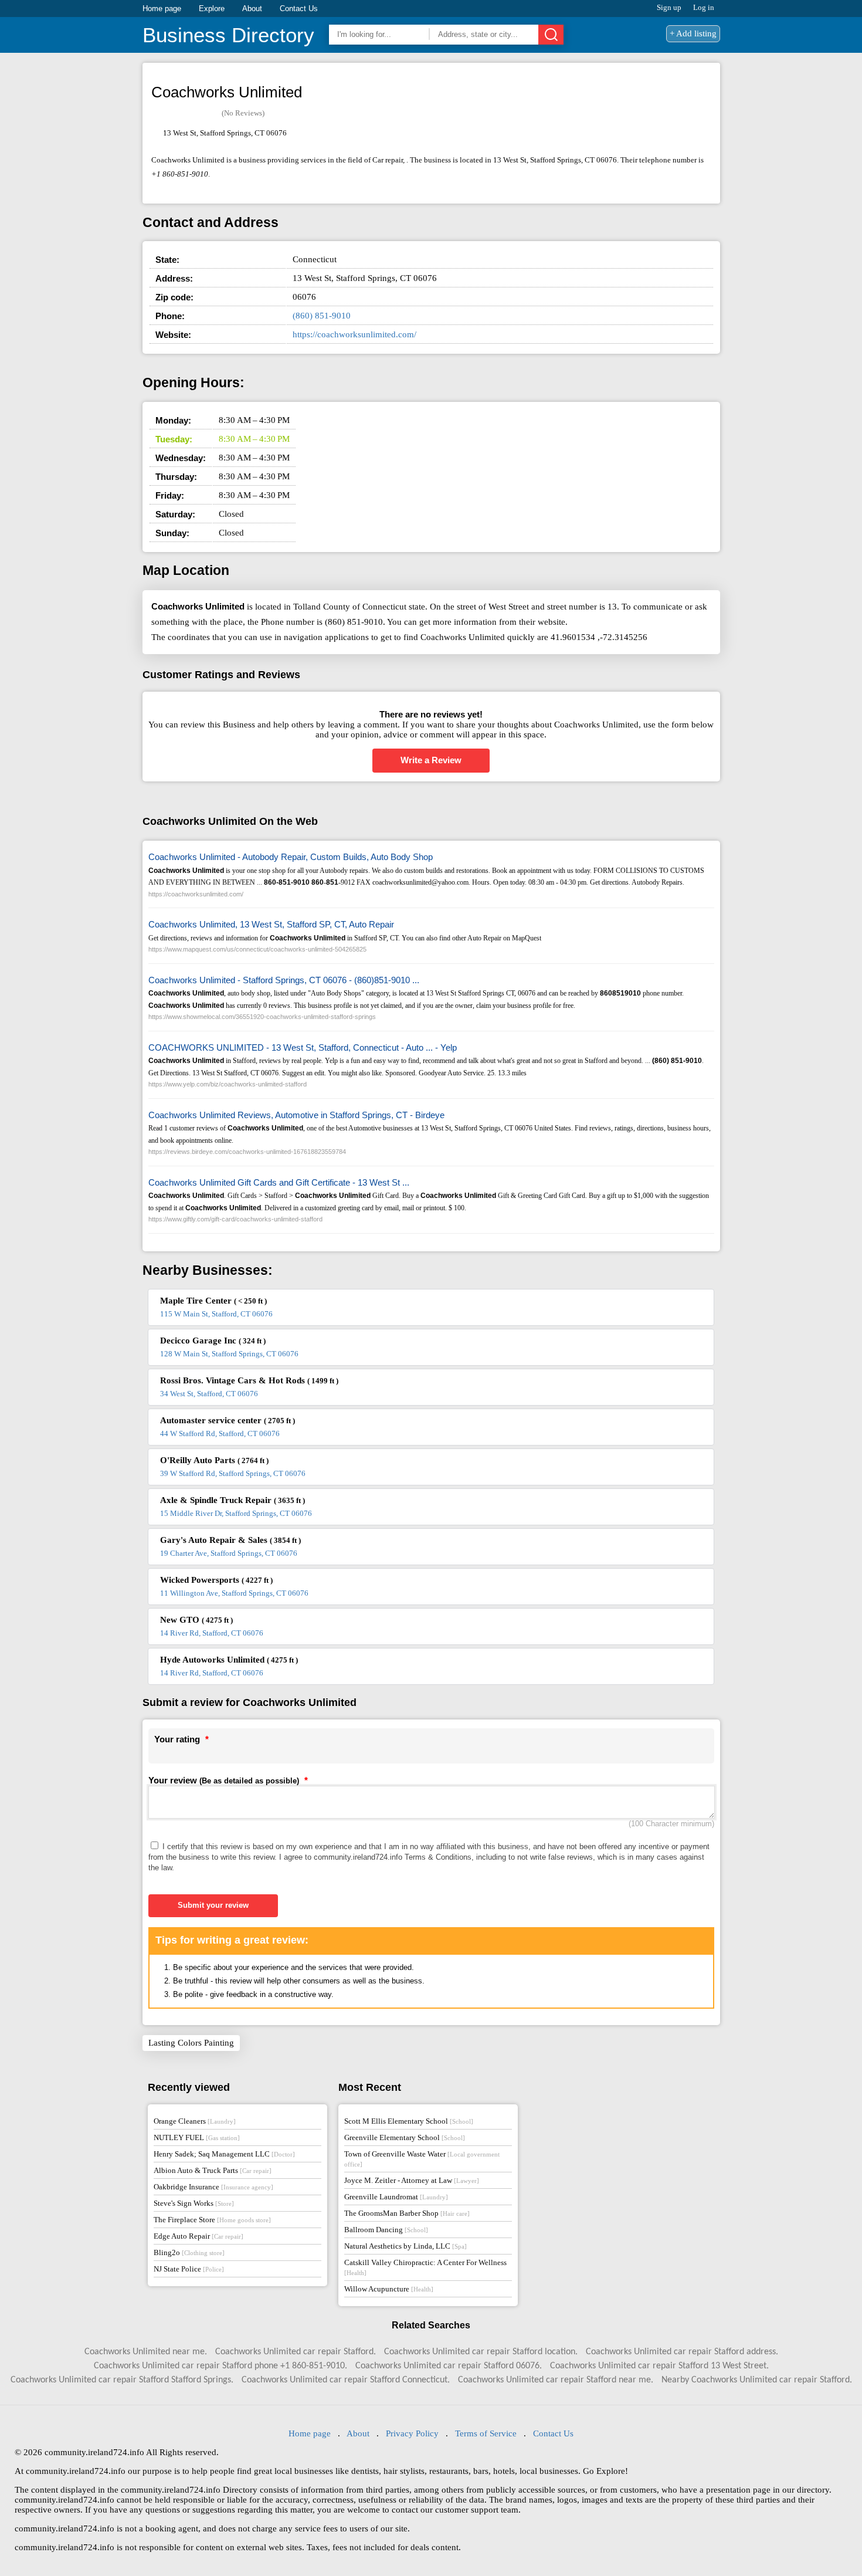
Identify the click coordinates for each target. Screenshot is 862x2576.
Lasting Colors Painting (191, 2043)
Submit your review (213, 1905)
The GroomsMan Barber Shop (407, 2213)
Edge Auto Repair (198, 2236)
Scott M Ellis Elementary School (409, 2121)
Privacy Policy (412, 2433)
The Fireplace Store (212, 2220)
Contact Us (299, 9)
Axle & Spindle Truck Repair (233, 1500)
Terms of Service (486, 2433)
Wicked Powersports (216, 1580)
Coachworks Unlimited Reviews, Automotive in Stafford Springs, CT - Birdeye (296, 1115)
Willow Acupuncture (389, 2289)
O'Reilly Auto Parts (214, 1460)
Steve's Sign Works (194, 2203)
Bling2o (189, 2252)
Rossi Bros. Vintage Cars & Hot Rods (249, 1380)
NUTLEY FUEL (197, 2137)
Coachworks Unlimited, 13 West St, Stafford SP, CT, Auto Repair (271, 924)
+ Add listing (693, 33)
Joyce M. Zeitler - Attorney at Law (412, 2180)
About (252, 9)
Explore (212, 9)
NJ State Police (189, 2269)
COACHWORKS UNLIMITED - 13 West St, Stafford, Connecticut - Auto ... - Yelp (303, 1047)
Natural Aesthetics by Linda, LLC (405, 2246)
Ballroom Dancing (386, 2230)
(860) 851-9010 (322, 316)
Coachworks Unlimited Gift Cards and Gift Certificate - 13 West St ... (279, 1182)
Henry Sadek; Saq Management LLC (224, 2154)
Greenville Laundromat (396, 2197)
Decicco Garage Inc (213, 1341)
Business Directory (228, 35)
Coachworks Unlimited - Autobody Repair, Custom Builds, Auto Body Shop (291, 857)
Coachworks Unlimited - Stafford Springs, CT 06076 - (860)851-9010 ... (284, 980)
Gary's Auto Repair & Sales (230, 1540)
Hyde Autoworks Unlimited (229, 1660)
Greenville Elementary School (405, 2137)
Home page (162, 9)
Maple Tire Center (213, 1301)
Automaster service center (228, 1420)
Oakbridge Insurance (213, 2187)
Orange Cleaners (195, 2121)
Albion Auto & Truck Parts (213, 2170)
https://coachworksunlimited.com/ (354, 334)
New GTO (196, 1620)
